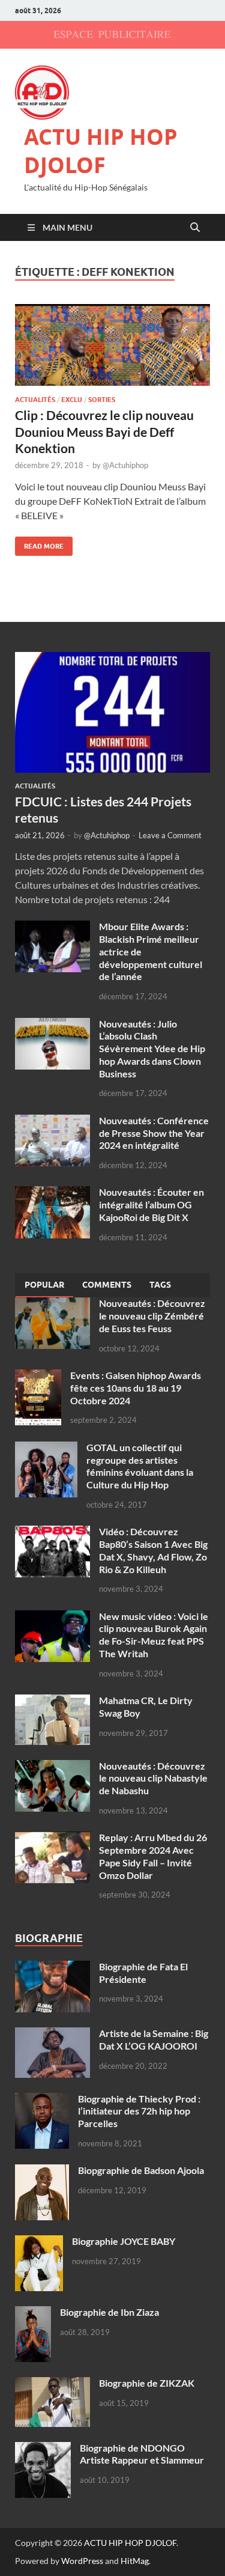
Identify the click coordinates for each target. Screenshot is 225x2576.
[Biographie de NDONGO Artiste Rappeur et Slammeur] (43, 2449)
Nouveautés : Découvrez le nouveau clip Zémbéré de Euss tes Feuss (152, 1316)
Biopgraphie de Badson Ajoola (141, 2170)
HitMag (135, 2561)
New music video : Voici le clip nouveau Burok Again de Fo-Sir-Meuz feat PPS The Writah (154, 1635)
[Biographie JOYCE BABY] (39, 2242)
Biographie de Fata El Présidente (143, 1973)
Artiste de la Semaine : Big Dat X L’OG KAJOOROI (154, 2039)
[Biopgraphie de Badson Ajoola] (42, 2171)
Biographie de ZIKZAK (147, 2383)
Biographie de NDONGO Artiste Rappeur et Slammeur (142, 2454)
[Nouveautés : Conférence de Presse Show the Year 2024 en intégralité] (52, 1122)
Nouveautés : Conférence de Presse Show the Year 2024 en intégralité (154, 1133)
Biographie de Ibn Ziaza (109, 2312)
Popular (44, 1285)
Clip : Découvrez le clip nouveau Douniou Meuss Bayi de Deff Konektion (104, 431)
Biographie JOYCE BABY (124, 2241)
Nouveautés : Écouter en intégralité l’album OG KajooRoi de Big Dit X (151, 1204)
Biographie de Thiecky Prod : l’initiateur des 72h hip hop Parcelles (139, 2111)
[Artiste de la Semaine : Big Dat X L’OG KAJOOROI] (52, 2034)
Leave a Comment (170, 835)
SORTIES (102, 400)
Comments (107, 1285)
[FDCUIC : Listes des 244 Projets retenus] (112, 659)
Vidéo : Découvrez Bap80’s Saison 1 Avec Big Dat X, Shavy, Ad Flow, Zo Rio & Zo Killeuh (153, 1550)
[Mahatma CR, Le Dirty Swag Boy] (52, 1701)
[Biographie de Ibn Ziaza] (33, 2313)
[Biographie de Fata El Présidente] (52, 1968)
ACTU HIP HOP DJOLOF (101, 151)
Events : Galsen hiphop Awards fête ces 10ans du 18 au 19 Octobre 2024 (136, 1388)
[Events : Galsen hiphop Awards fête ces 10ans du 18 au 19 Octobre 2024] (38, 1376)
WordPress (82, 2561)
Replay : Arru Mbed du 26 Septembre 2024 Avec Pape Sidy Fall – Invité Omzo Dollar (153, 1856)
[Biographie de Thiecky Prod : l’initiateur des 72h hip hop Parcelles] (42, 2100)
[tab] (44, 1285)
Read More (39, 544)
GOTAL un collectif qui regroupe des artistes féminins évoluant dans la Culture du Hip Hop (140, 1466)
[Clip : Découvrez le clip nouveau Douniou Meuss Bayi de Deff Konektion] (112, 345)
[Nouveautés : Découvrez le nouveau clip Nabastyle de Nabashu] (52, 1767)
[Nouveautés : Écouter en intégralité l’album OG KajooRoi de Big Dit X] (52, 1193)
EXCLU (72, 400)
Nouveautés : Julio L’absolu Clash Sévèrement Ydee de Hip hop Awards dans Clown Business (152, 1049)
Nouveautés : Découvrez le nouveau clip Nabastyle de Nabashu (153, 1778)
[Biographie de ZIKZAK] (52, 2384)
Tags (160, 1285)
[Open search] (195, 228)
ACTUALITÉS (35, 400)
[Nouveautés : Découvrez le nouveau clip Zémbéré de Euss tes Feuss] (52, 1304)
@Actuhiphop (125, 465)
